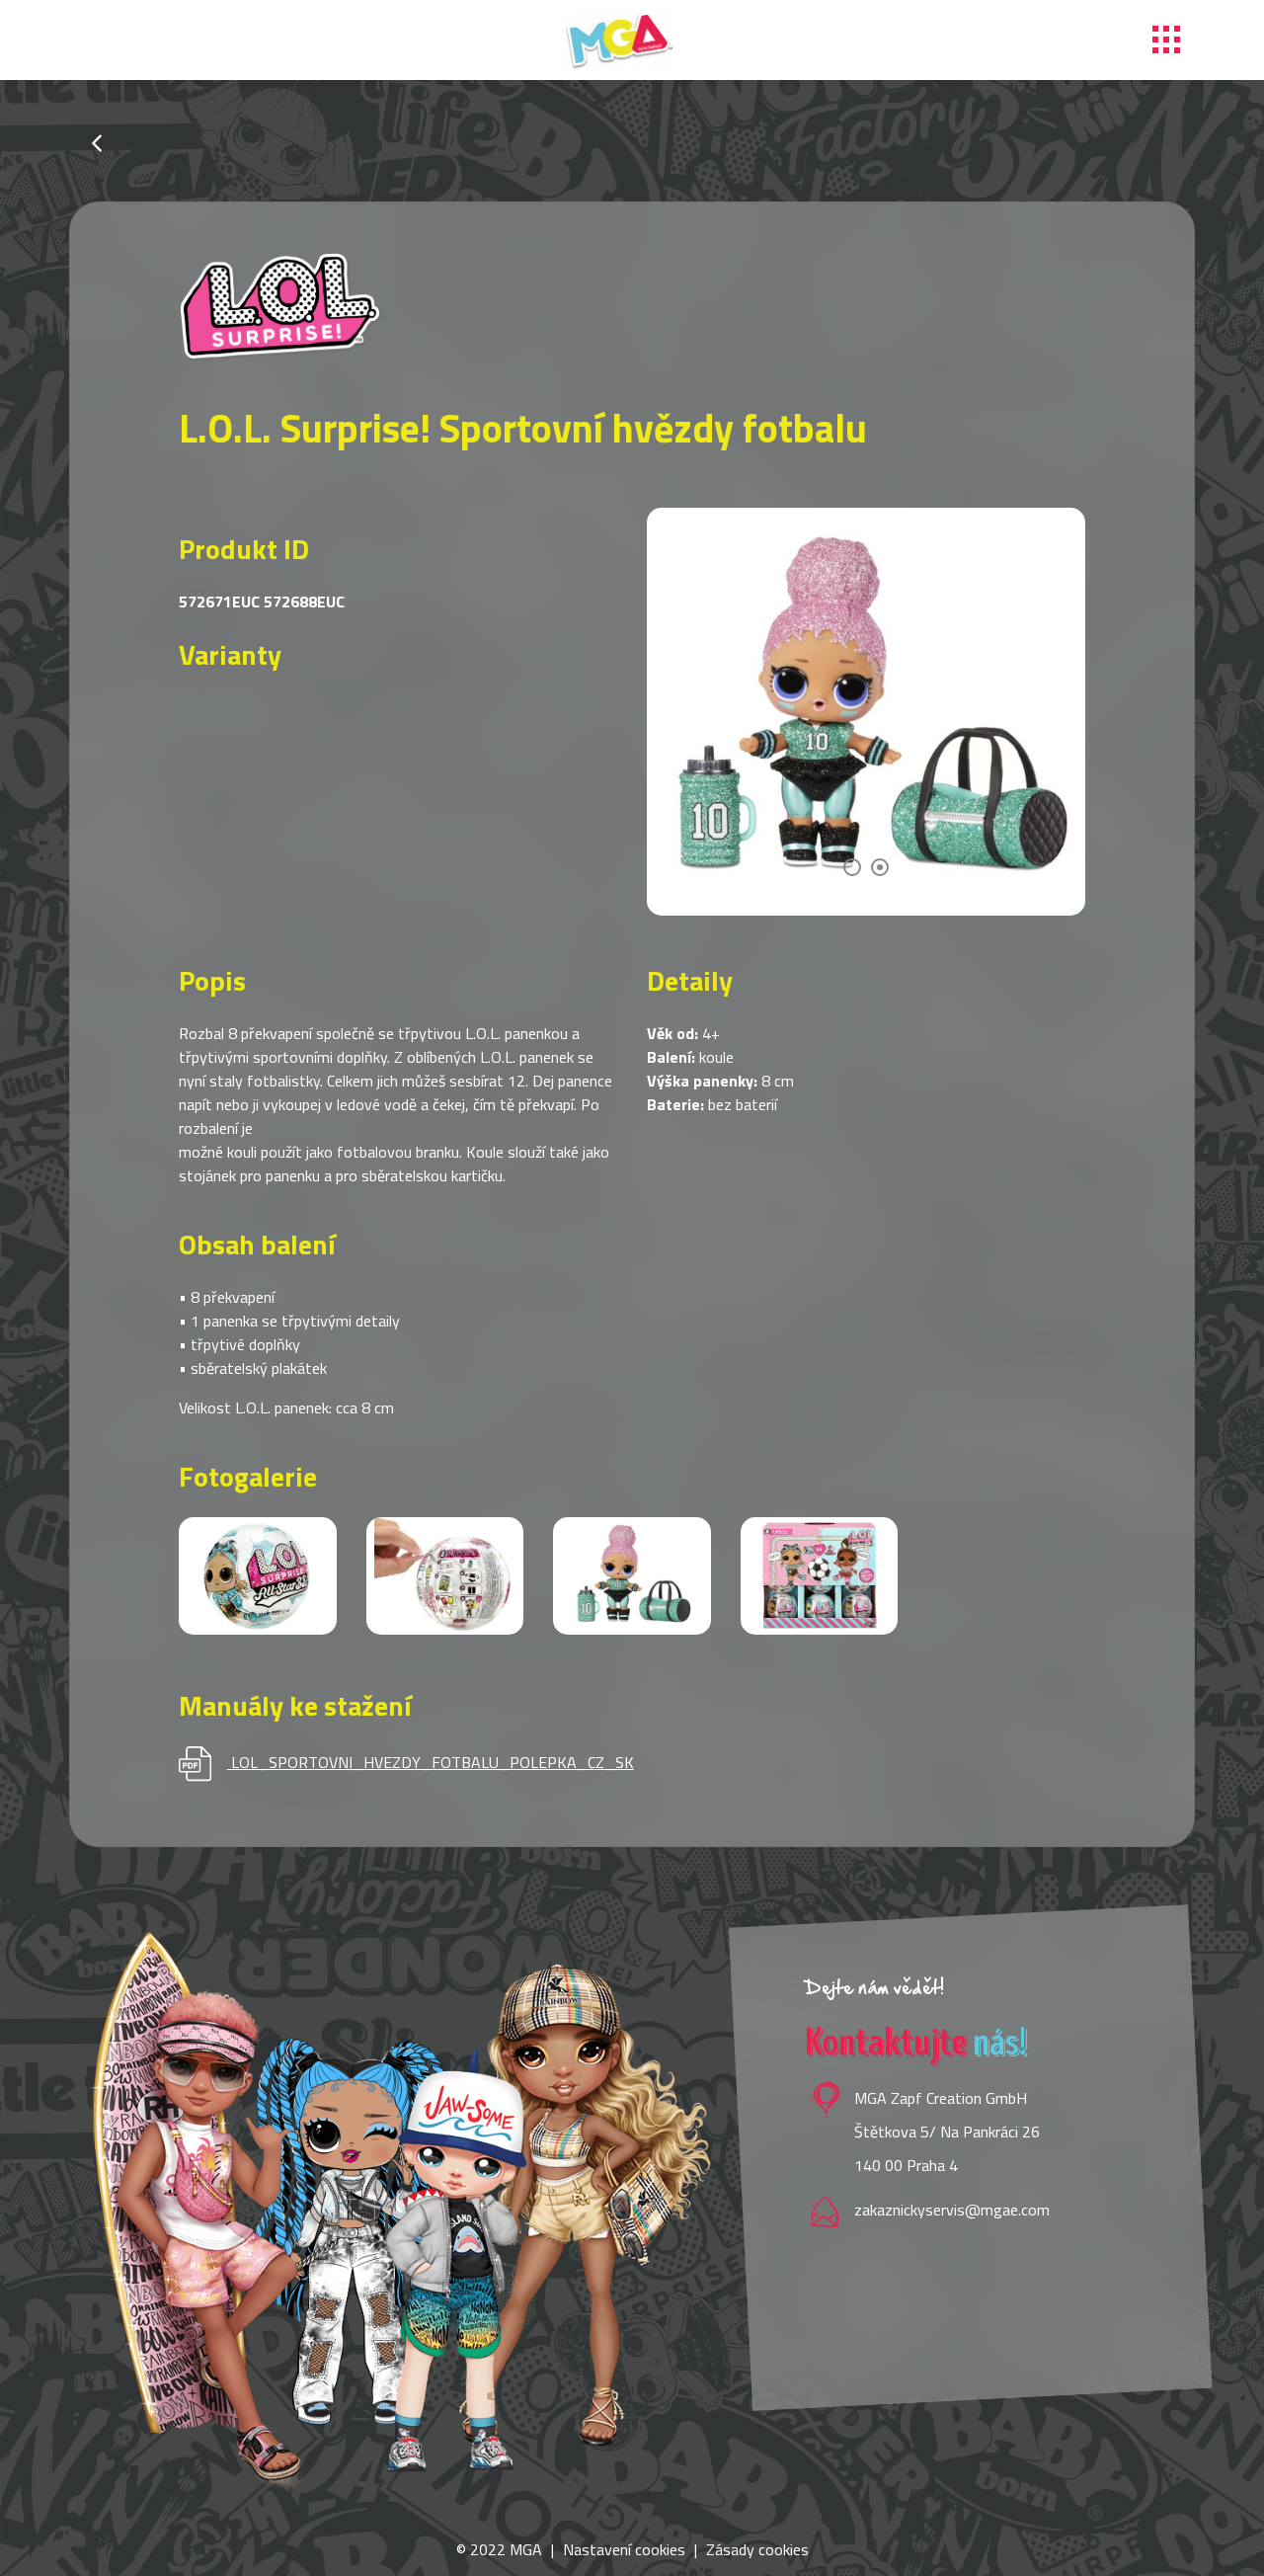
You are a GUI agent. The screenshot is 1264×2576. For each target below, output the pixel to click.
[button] (852, 867)
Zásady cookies (757, 2549)
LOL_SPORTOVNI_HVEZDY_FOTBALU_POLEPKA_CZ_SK (433, 1762)
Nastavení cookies (624, 2549)
